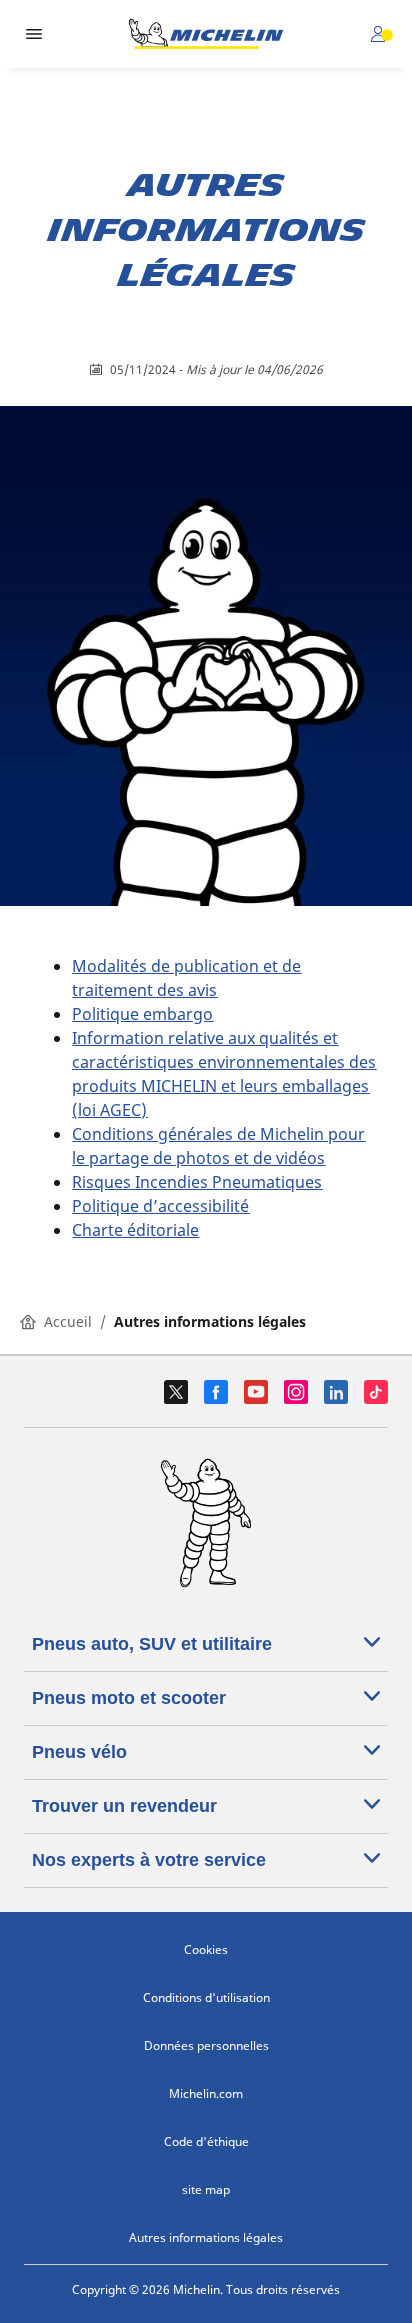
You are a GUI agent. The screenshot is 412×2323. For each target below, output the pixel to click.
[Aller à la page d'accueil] (206, 34)
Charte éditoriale (135, 1230)
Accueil (68, 1321)
